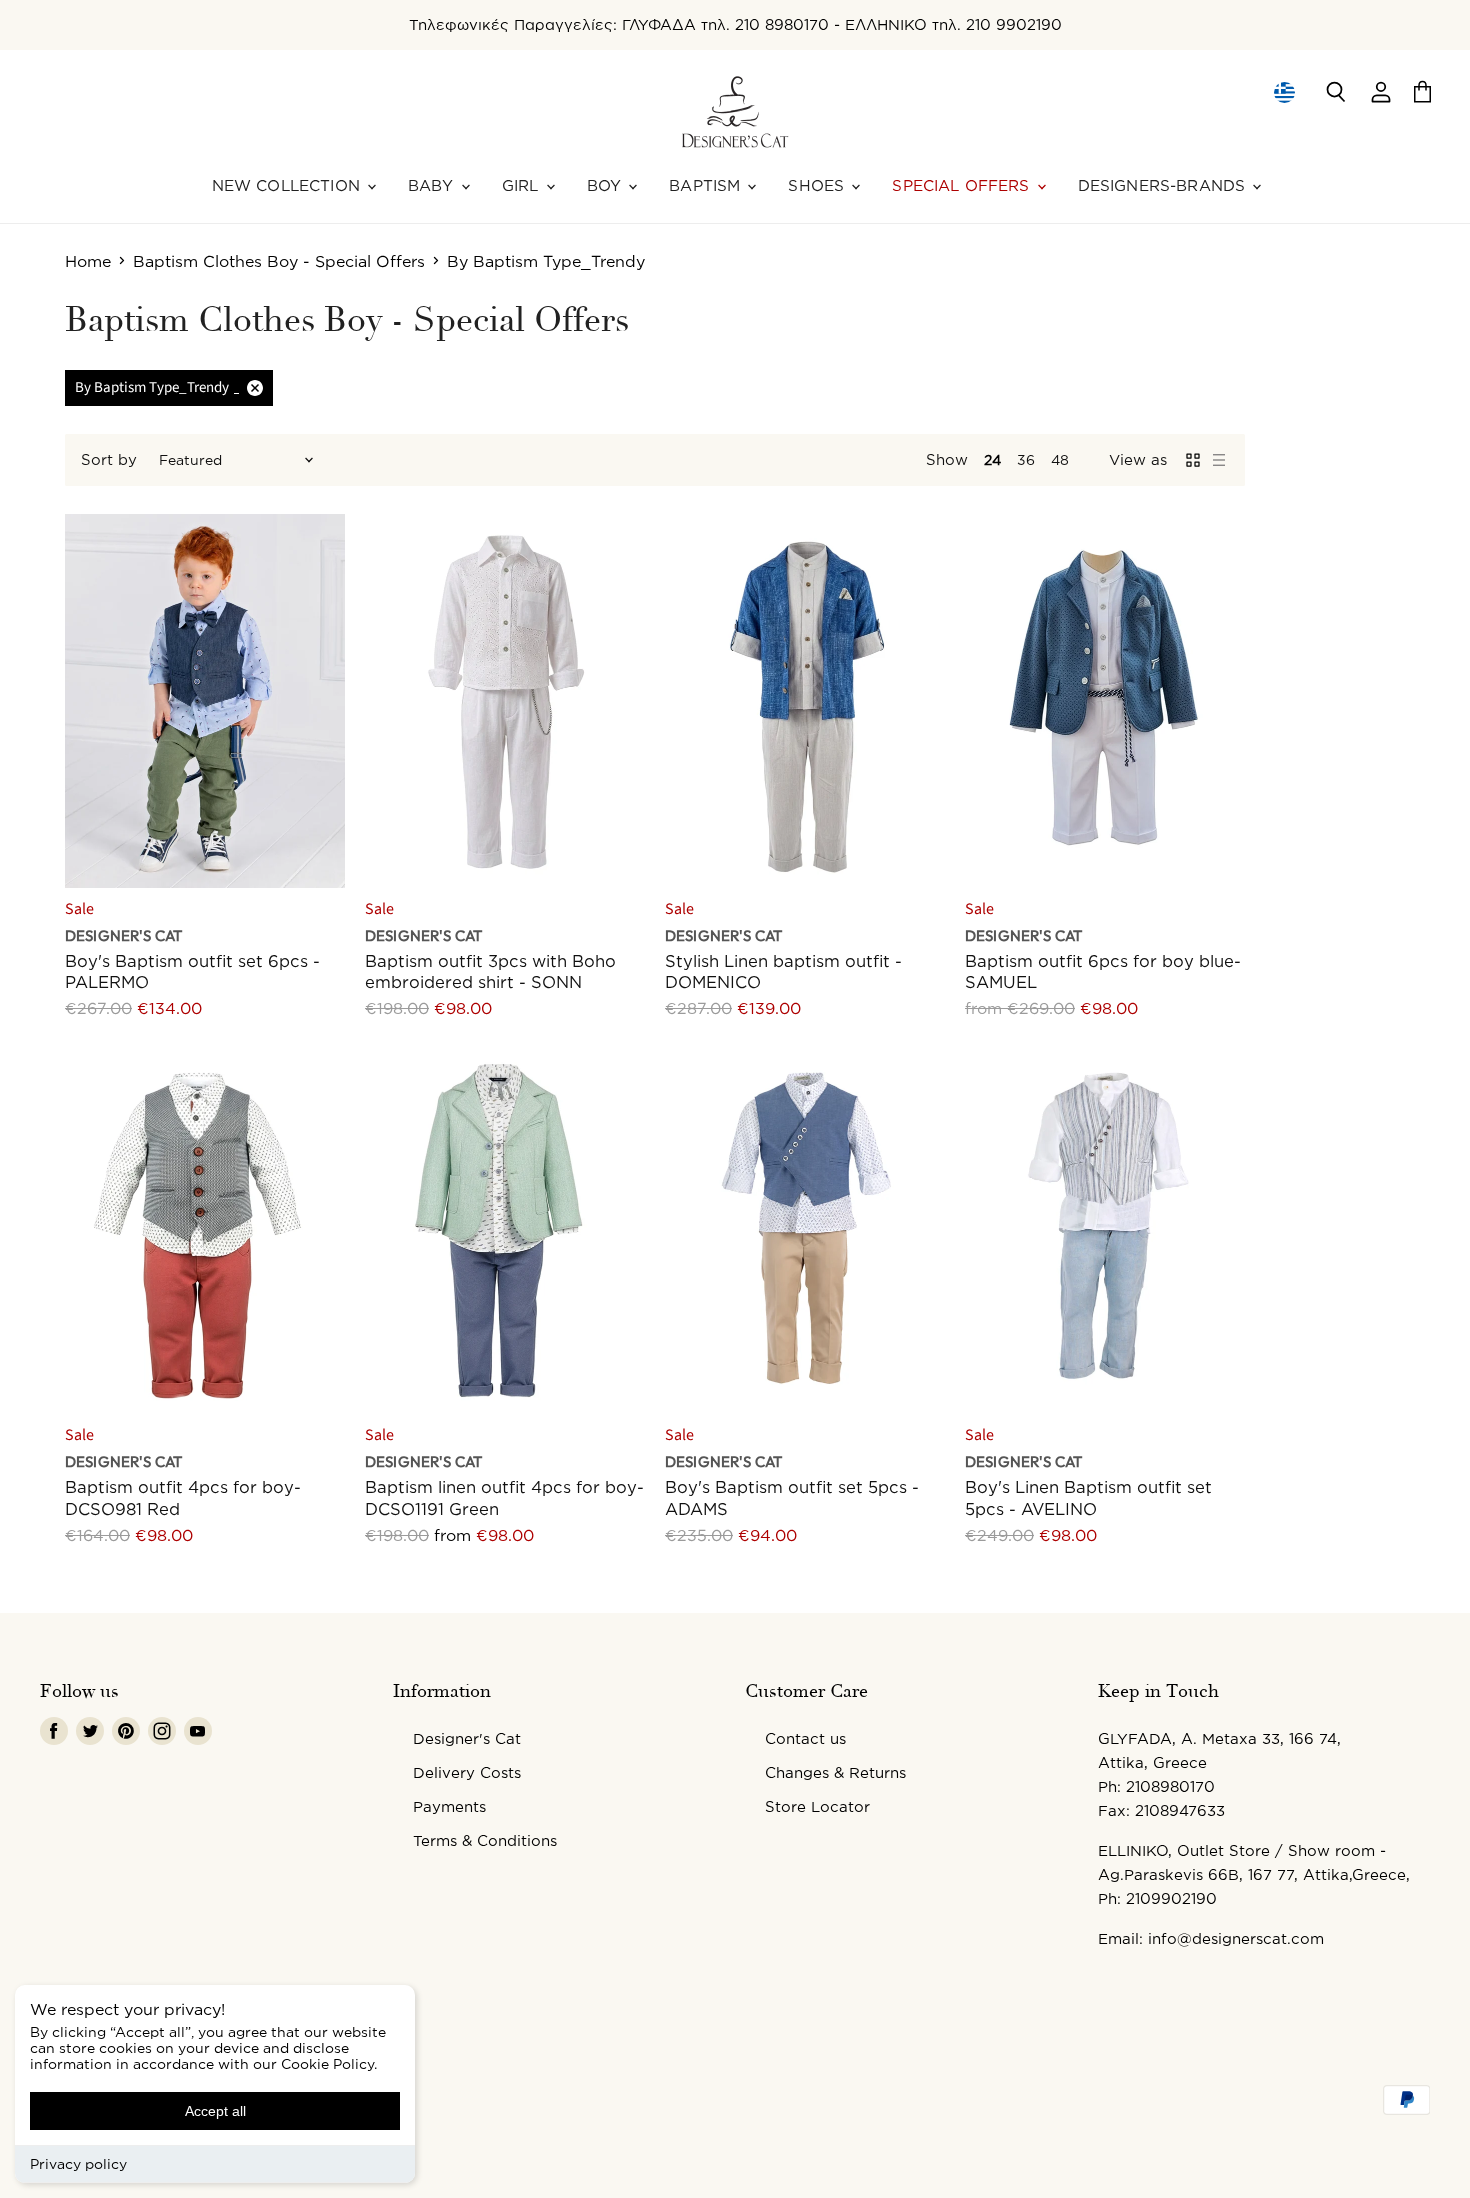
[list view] (1219, 460)
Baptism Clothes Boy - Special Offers (279, 261)
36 (1026, 459)
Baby (433, 185)
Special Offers (963, 185)
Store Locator (817, 1806)
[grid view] (1193, 460)
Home (88, 261)
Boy (607, 185)
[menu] (1284, 92)
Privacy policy (78, 2163)
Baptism (707, 185)
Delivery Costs (467, 1772)
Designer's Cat (467, 1738)
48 (1060, 459)
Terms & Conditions (485, 1840)
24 (992, 459)
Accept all (215, 2111)
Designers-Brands (1164, 185)
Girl (523, 185)
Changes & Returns (835, 1772)
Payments (449, 1806)
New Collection (288, 185)
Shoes (818, 185)
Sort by (109, 459)
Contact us (805, 1738)
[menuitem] (1283, 92)
